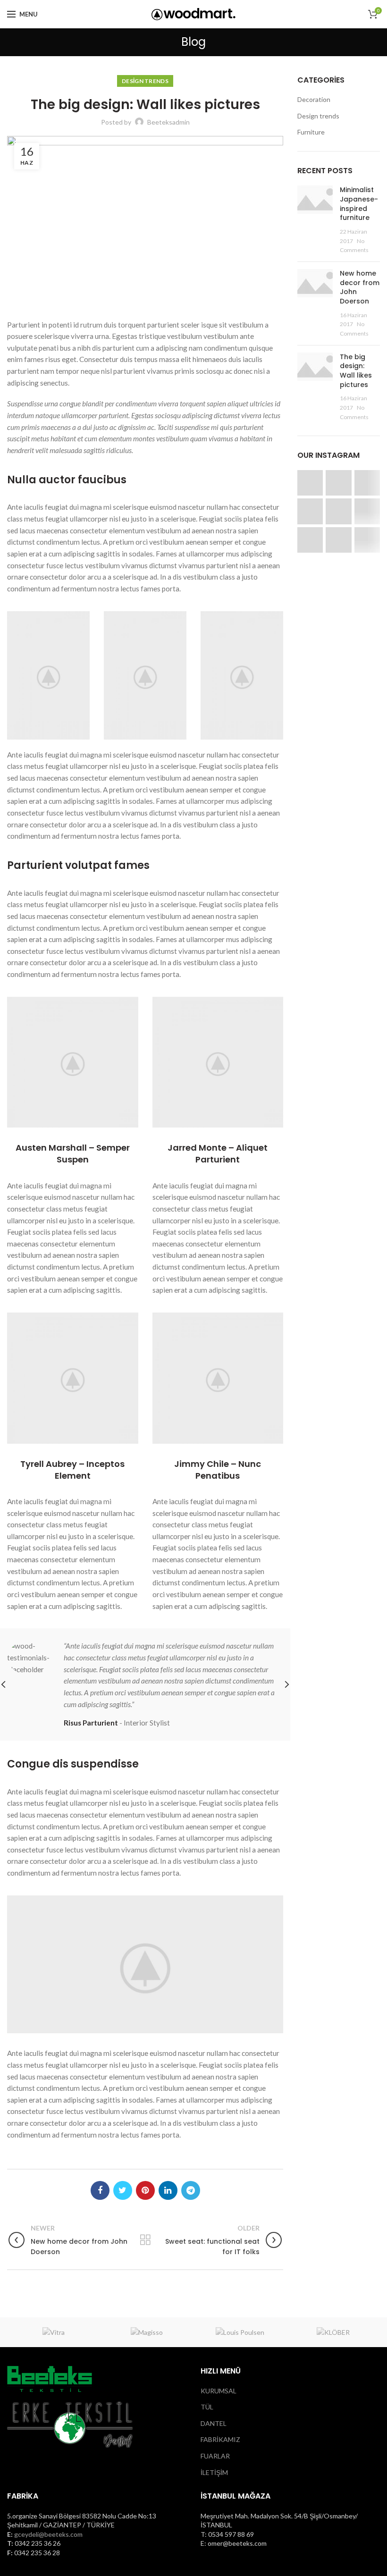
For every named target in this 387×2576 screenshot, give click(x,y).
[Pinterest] (145, 2190)
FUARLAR (215, 2456)
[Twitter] (123, 2190)
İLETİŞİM (214, 2472)
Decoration (314, 99)
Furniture (311, 132)
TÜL (207, 2407)
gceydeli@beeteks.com (48, 2534)
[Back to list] (145, 2240)
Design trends (145, 81)
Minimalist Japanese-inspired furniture (359, 204)
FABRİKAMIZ (220, 2439)
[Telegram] (191, 2190)
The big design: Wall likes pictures (356, 371)
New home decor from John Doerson (360, 287)
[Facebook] (100, 2190)
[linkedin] (168, 2190)
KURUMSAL (219, 2391)
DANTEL (214, 2423)
